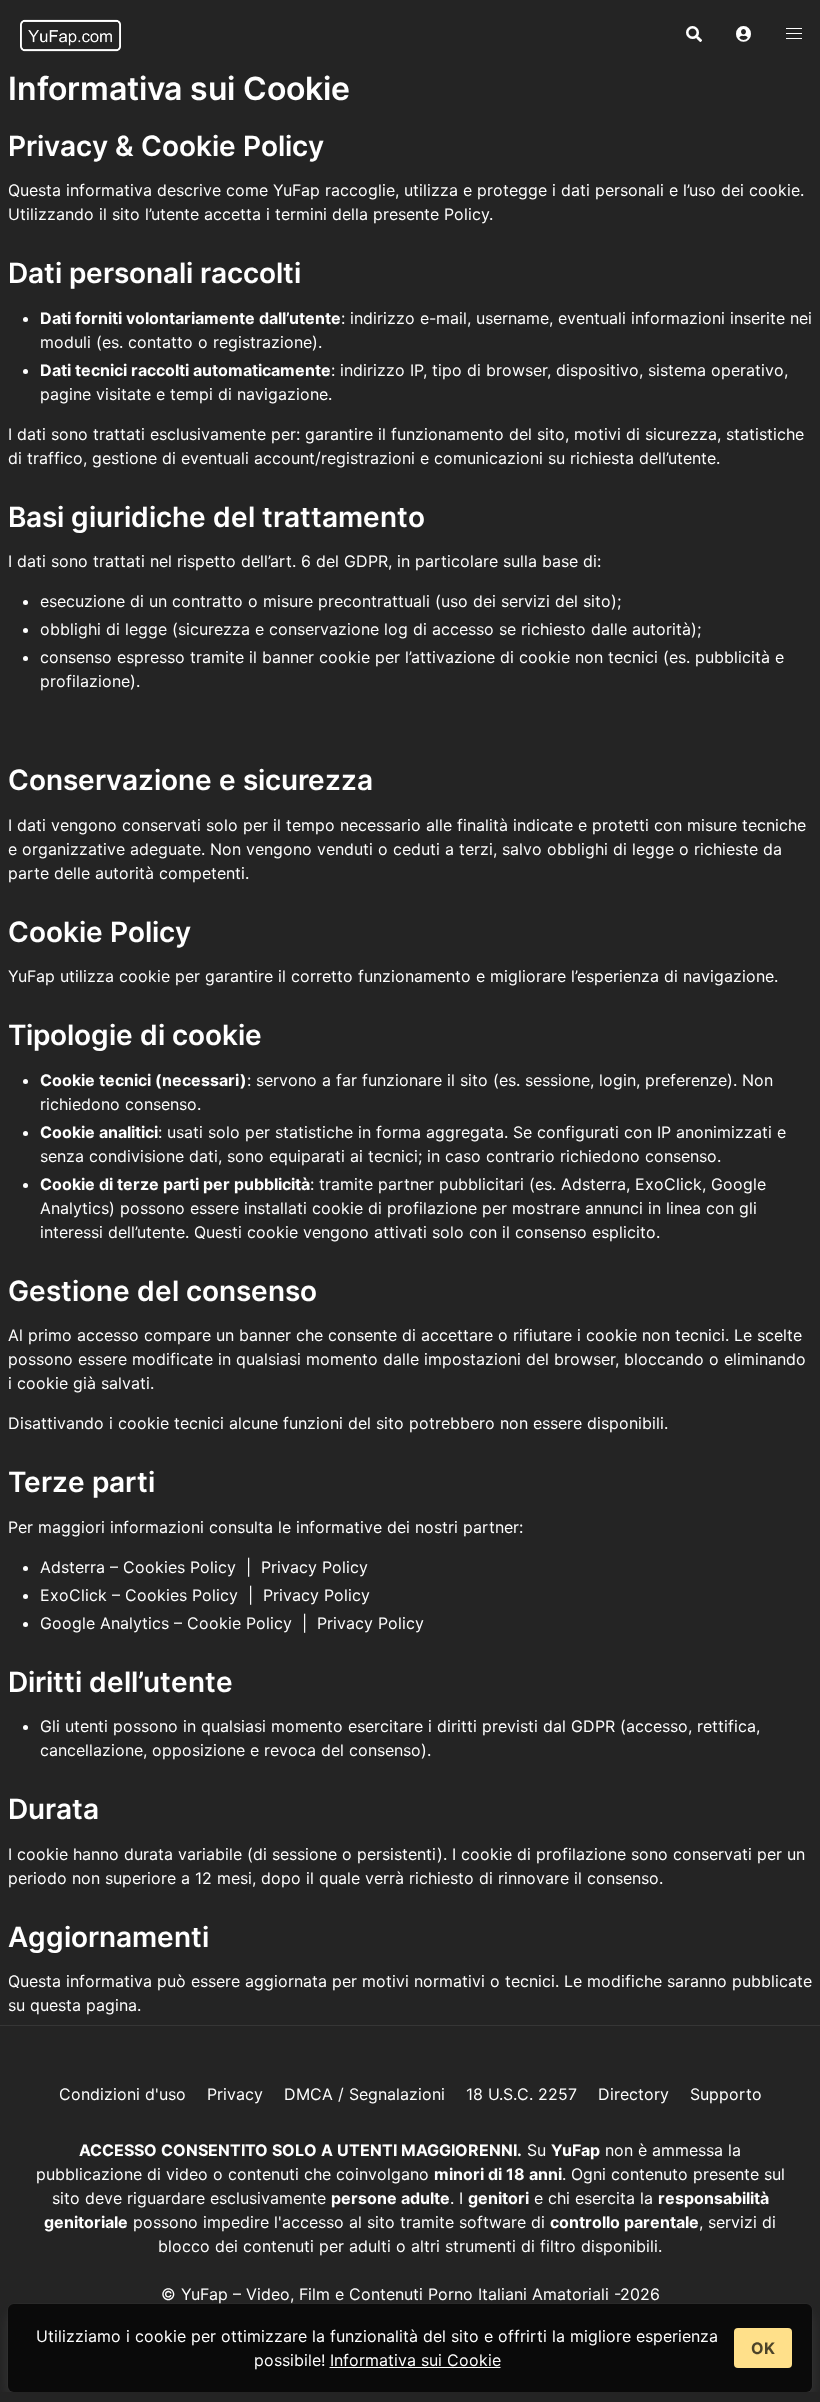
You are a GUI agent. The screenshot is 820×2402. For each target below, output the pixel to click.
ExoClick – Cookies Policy (139, 1595)
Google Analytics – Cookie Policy (166, 1623)
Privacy (235, 2094)
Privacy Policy (314, 1567)
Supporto (726, 2094)
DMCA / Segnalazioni (364, 2094)
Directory (633, 2094)
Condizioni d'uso (122, 2094)
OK (763, 2348)
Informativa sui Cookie (415, 2360)
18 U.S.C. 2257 (521, 2094)
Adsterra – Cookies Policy (138, 1567)
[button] (744, 35)
